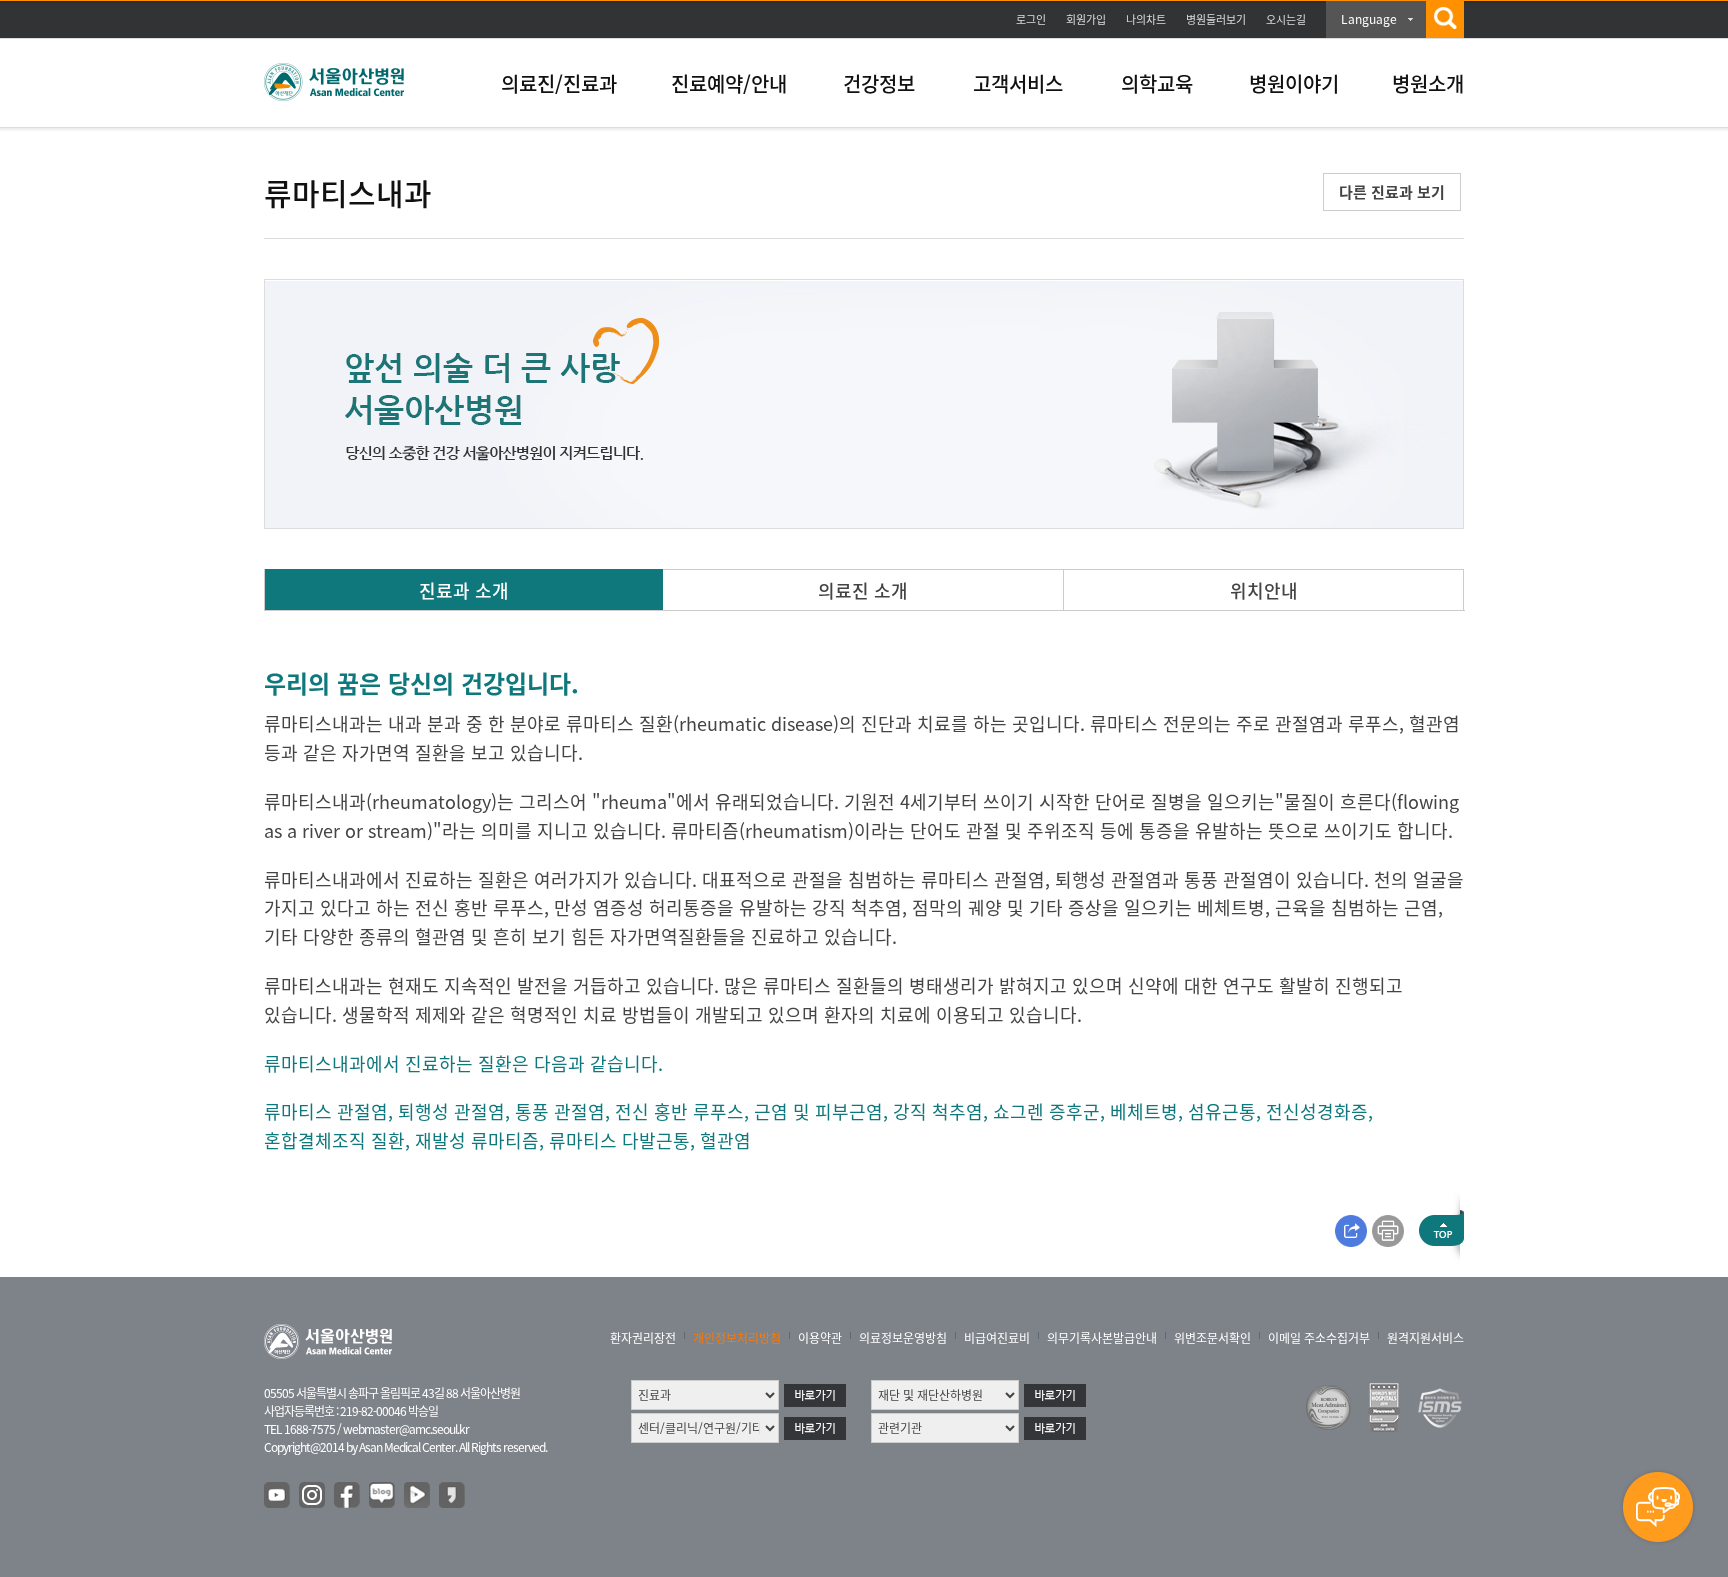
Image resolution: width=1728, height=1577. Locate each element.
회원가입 (1086, 19)
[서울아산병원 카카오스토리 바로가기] (453, 1496)
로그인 (1031, 19)
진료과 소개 (464, 590)
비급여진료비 (997, 1338)
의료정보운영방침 (903, 1338)
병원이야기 (1294, 83)
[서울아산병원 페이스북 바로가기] (348, 1496)
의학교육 (1157, 83)
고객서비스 (1018, 83)
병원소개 (1428, 83)
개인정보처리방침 (737, 1338)
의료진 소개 (863, 590)
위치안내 (1264, 590)
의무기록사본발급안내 (1102, 1338)
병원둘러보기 (1216, 19)
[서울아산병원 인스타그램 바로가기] (313, 1496)
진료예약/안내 (729, 83)
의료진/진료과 (559, 83)
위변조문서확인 (1212, 1338)
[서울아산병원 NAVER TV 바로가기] (418, 1496)
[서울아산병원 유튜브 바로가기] (278, 1496)
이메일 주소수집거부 (1319, 1338)
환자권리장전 (643, 1338)
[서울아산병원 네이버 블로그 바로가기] (383, 1496)
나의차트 (1146, 19)
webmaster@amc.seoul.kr (406, 1429)
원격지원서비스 (1425, 1338)
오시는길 (1286, 19)
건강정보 (879, 83)
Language (1369, 19)
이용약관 (820, 1338)
